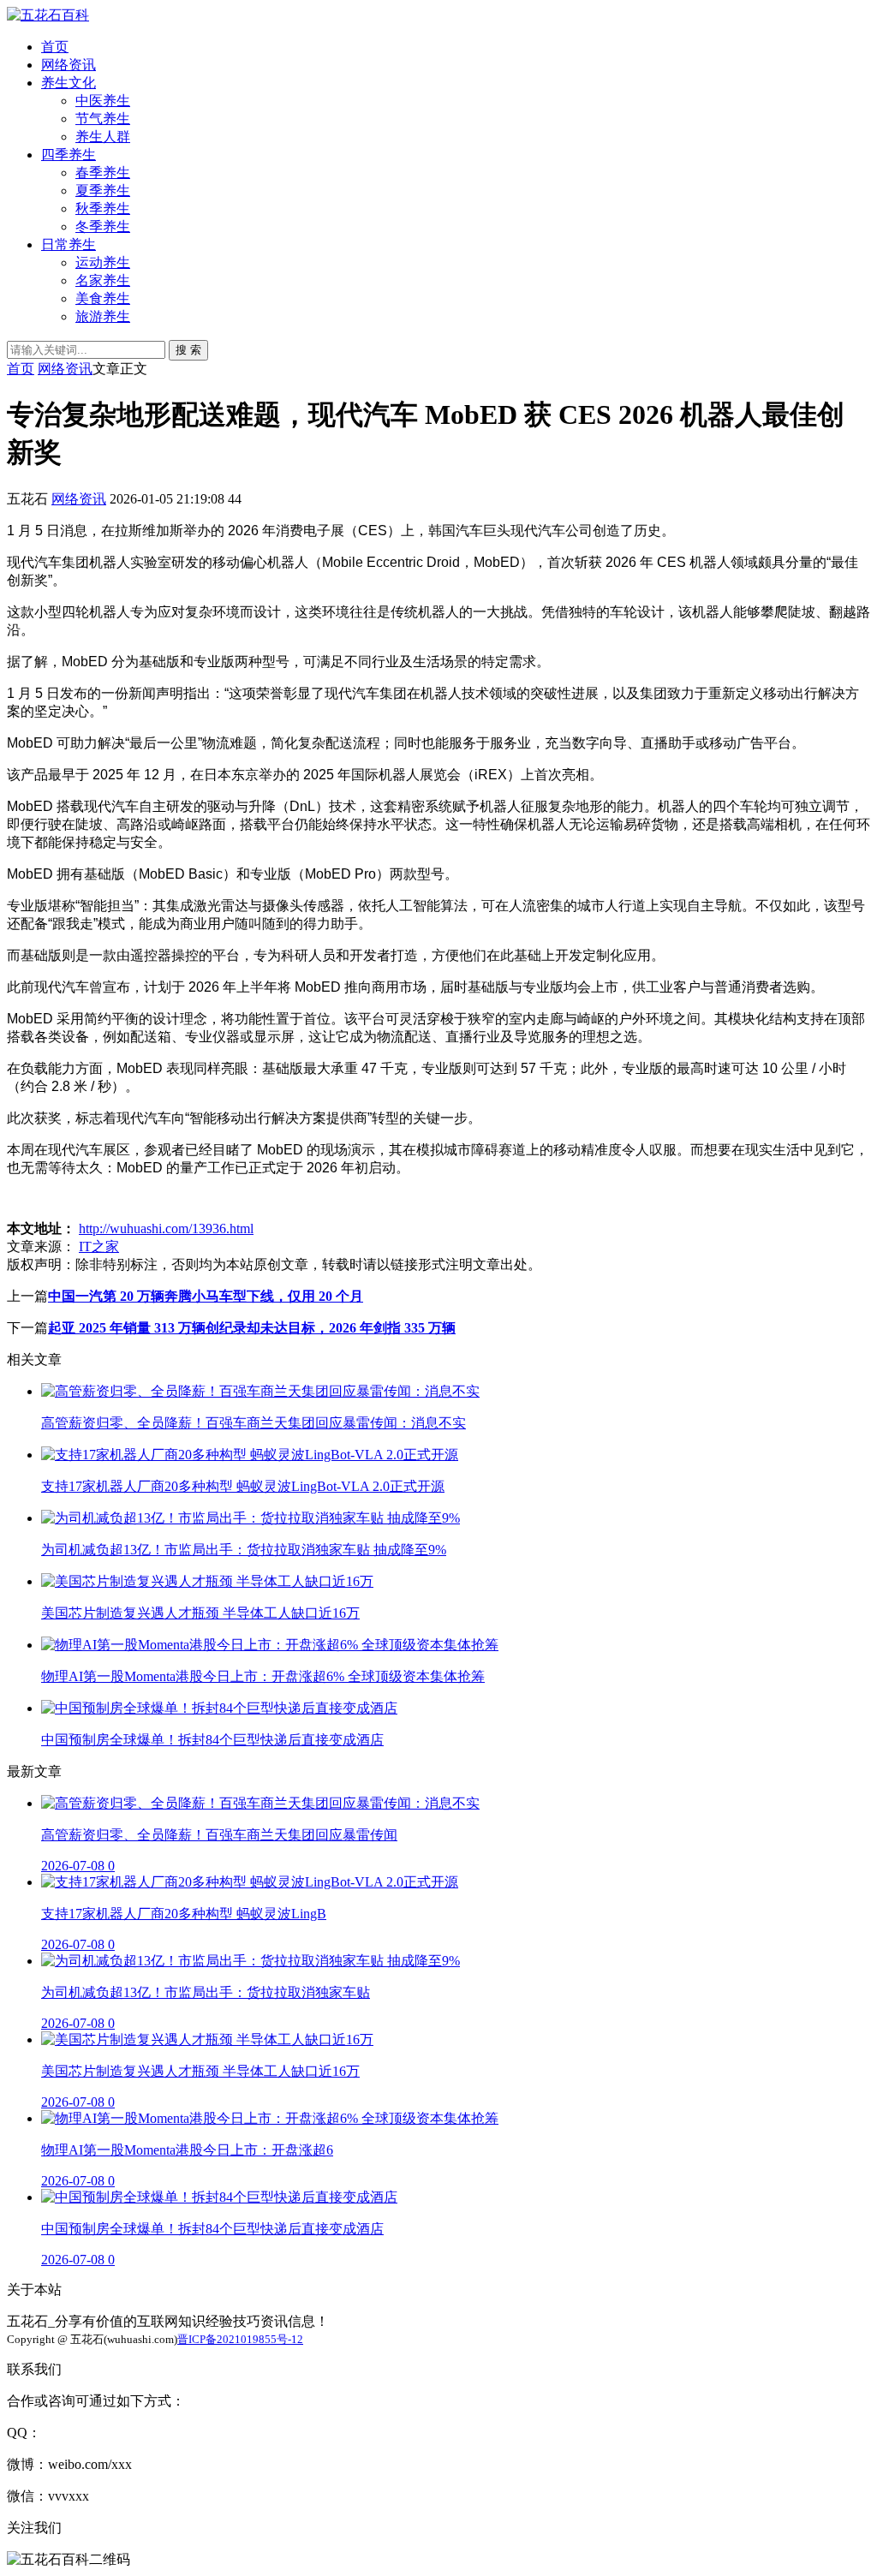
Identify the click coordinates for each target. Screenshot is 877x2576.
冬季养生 (103, 227)
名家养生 (103, 280)
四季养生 (69, 155)
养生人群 (103, 137)
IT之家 (99, 1246)
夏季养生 (103, 191)
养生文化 (69, 83)
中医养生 (103, 101)
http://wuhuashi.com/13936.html (166, 1228)
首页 (55, 47)
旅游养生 (103, 316)
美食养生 (103, 298)
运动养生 (103, 262)
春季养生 (103, 173)
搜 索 (188, 350)
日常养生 (69, 244)
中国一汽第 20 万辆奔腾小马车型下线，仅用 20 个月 (206, 1296)
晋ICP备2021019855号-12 (240, 2339)
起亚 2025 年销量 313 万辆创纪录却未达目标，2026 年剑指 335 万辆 (252, 1328)
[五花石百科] (48, 15)
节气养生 (103, 119)
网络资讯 (69, 65)
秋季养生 (103, 209)
